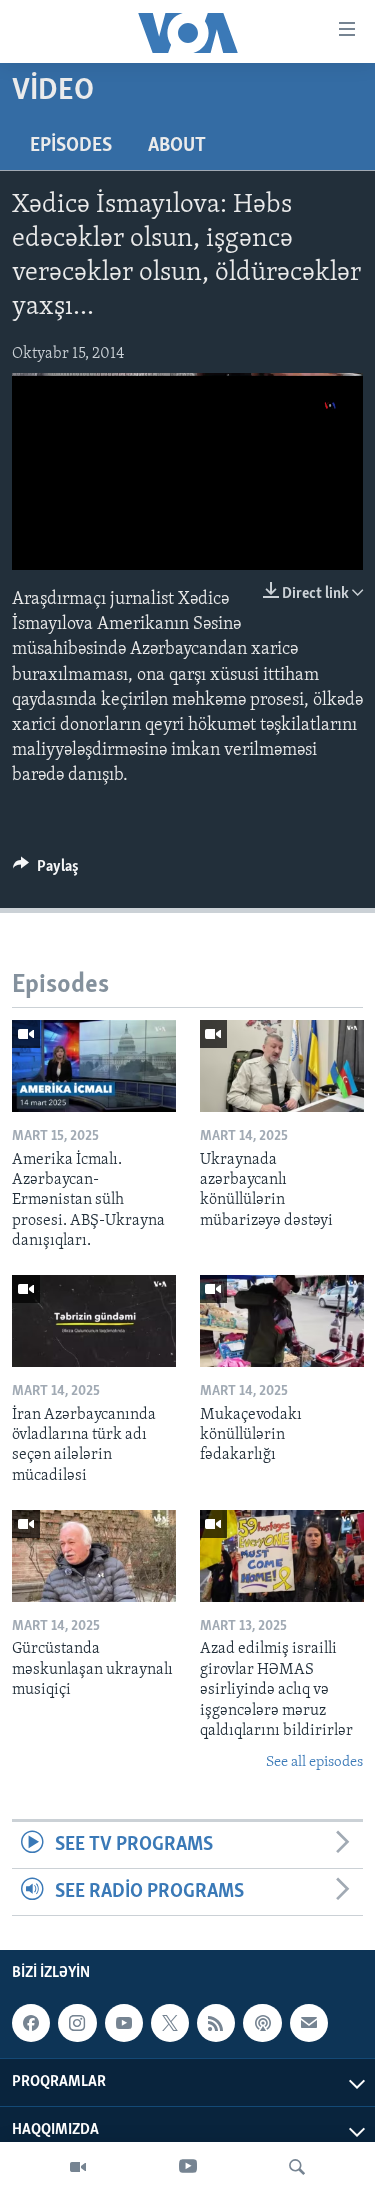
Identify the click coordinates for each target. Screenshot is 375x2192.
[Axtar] (297, 2167)
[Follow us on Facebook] (31, 2024)
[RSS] (216, 2024)
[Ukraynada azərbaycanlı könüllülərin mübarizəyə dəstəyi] (282, 1066)
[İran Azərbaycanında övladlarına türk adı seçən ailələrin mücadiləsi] (94, 1321)
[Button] (46, 871)
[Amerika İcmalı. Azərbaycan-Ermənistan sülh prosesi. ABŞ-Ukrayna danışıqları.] (94, 1066)
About (177, 146)
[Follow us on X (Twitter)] (170, 2024)
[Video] (78, 2167)
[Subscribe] (309, 2024)
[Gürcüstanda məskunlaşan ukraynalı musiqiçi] (94, 1556)
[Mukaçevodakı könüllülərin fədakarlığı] (282, 1321)
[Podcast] (262, 2024)
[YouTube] (188, 2167)
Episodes (71, 146)
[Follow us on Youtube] (124, 2024)
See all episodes (314, 1762)
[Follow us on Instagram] (77, 2024)
